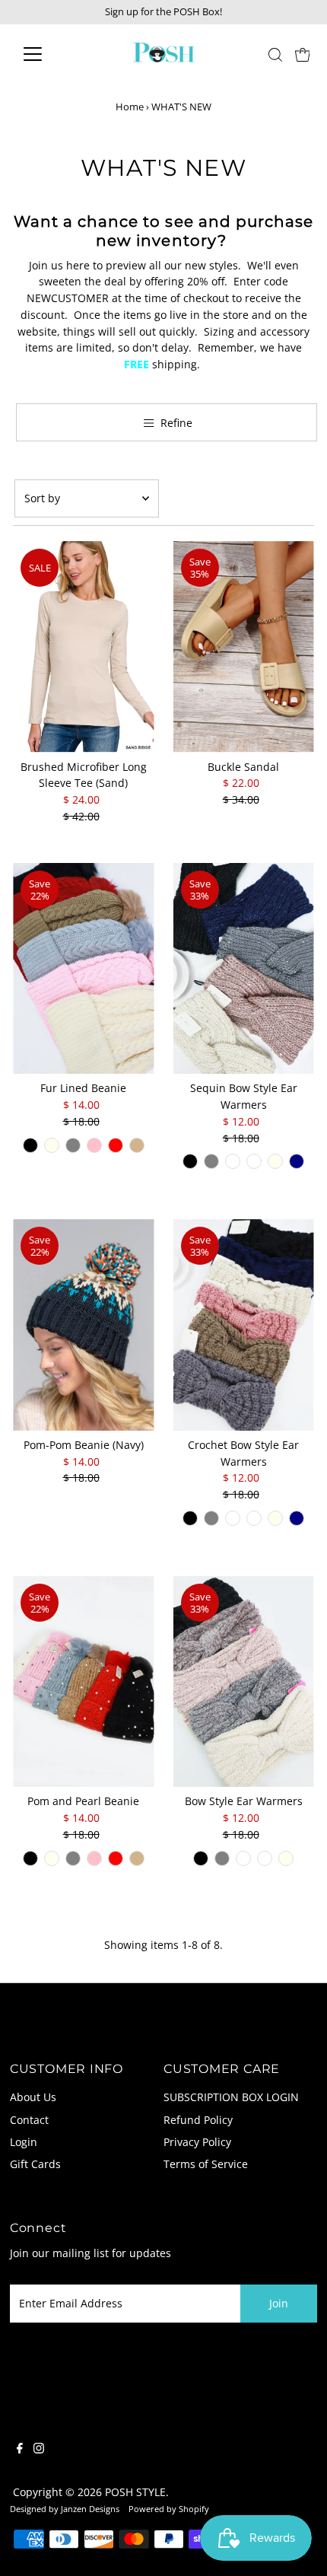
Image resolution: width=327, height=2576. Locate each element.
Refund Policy (198, 2120)
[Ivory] (52, 1145)
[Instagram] (39, 2450)
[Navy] (297, 1161)
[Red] (116, 1145)
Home (130, 107)
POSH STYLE (135, 2492)
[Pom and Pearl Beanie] (83, 1682)
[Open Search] (275, 55)
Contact (29, 2120)
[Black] (30, 1145)
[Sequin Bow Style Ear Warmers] (244, 969)
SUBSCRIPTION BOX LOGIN (231, 2097)
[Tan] (137, 1145)
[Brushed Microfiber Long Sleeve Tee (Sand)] (83, 647)
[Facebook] (20, 2450)
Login (24, 2142)
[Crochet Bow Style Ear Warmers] (244, 1325)
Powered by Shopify (169, 2509)
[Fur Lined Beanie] (83, 969)
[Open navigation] (49, 54)
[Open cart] (303, 54)
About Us (33, 2097)
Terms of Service (206, 2164)
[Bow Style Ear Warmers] (244, 1682)
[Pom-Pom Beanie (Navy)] (83, 1325)
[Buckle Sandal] (244, 647)
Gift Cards (35, 2164)
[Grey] (73, 1145)
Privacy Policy (197, 2142)
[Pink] (94, 1145)
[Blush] (254, 1161)
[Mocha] (233, 1161)
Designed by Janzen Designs (65, 2509)
